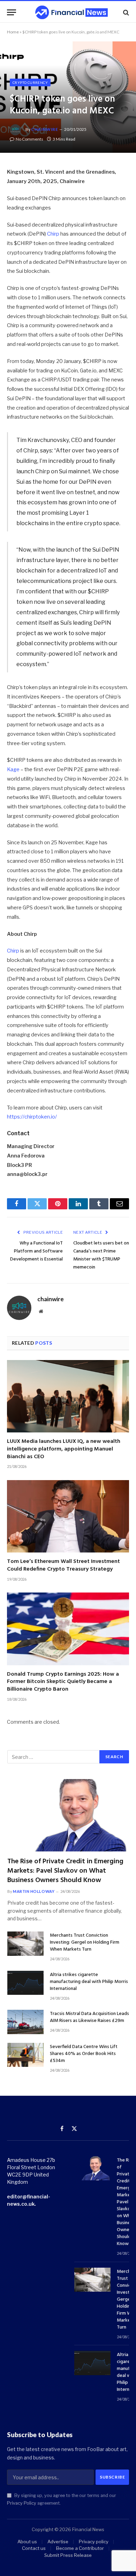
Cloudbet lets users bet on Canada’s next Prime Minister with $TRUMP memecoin (101, 1255)
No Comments (29, 139)
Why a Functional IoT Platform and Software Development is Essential (36, 1251)
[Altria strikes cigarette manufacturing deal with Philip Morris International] (25, 1983)
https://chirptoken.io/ (32, 1117)
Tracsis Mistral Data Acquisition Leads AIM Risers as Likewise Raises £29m (89, 2017)
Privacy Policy (22, 2503)
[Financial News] (71, 12)
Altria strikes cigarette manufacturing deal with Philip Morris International (89, 1982)
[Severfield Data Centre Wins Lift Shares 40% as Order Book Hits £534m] (25, 2055)
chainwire (44, 129)
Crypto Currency (30, 82)
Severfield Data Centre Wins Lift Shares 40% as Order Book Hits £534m (84, 2054)
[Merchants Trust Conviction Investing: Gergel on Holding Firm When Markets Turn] (25, 1943)
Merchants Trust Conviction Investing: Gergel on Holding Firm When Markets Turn (85, 1942)
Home (13, 32)
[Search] (125, 12)
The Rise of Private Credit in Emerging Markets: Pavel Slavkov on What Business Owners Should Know (65, 1871)
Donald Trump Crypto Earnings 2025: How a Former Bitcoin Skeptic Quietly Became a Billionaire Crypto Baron (63, 1682)
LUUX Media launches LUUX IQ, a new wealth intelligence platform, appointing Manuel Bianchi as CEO (64, 1449)
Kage (13, 769)
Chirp (53, 234)
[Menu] (12, 12)
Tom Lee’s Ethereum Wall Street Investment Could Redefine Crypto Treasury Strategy (63, 1565)
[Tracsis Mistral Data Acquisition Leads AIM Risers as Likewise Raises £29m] (25, 2022)
